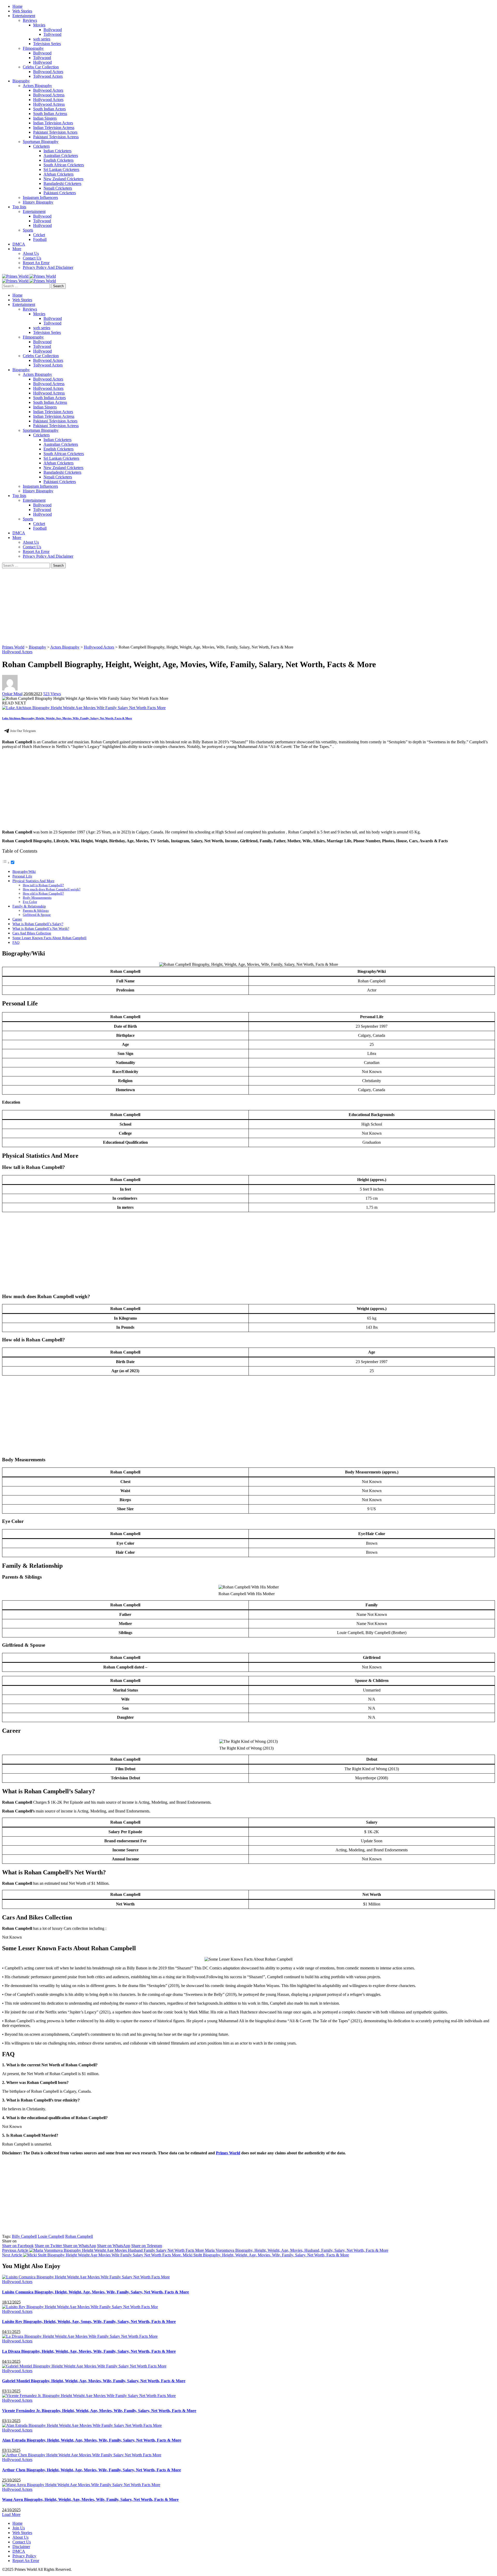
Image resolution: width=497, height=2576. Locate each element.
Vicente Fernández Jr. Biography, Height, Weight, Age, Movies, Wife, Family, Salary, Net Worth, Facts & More (99, 2411)
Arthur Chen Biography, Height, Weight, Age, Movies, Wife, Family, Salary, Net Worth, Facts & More (92, 2470)
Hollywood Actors (17, 652)
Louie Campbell (51, 2236)
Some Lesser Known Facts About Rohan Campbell (49, 938)
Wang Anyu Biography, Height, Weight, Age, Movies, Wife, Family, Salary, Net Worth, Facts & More (90, 2499)
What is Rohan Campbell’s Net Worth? (41, 929)
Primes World (228, 2153)
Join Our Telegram (23, 731)
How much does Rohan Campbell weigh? (52, 889)
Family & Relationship (29, 906)
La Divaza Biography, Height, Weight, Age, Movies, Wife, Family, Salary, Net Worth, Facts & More (89, 2351)
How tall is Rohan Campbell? (43, 885)
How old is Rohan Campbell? (43, 893)
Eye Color (30, 902)
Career (17, 919)
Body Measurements (37, 898)
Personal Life (22, 876)
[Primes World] (16, 276)
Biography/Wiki (24, 872)
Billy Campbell (24, 2236)
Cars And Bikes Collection (32, 933)
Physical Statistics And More (33, 881)
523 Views (52, 694)
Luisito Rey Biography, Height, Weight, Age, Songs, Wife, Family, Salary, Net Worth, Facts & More (89, 2322)
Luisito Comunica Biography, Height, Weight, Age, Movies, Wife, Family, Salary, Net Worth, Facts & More (96, 2292)
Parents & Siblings (36, 911)
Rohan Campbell (79, 2236)
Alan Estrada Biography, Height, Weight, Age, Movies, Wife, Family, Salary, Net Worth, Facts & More (92, 2440)
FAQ (16, 942)
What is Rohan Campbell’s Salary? (38, 924)
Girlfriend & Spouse (37, 915)
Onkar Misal (12, 694)
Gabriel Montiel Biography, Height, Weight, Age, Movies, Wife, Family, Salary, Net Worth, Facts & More (94, 2381)
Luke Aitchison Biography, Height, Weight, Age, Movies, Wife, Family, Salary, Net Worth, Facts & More (67, 718)
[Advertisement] (157, 607)
